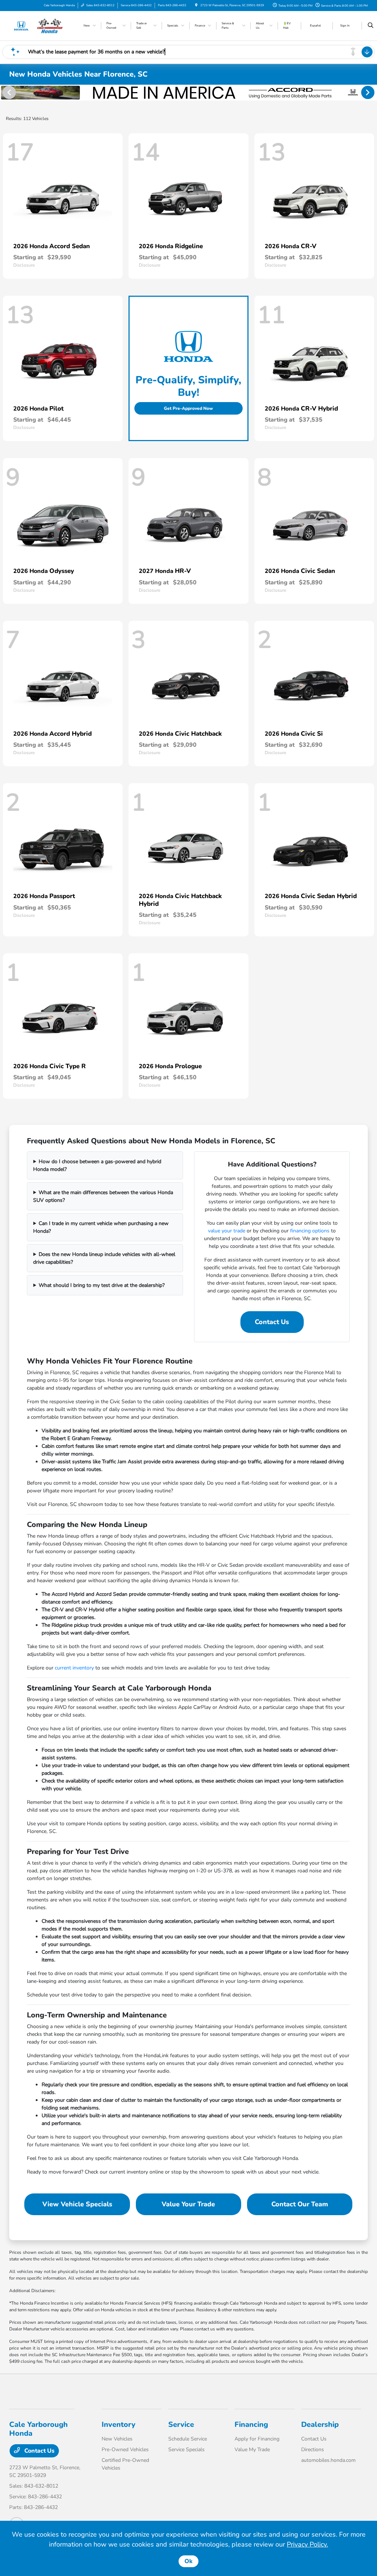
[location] (196, 5)
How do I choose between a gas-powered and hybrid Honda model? (97, 1165)
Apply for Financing (257, 2439)
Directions (313, 2450)
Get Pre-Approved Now (188, 408)
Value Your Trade (188, 2204)
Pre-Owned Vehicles (125, 2450)
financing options (310, 1231)
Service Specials (186, 2450)
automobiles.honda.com (328, 2460)
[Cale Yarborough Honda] (43, 25)
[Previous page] (8, 92)
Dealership (320, 2424)
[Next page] (369, 92)
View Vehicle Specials (77, 2204)
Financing (251, 2424)
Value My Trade (252, 2450)
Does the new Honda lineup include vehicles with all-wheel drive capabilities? (104, 1258)
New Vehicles (117, 2439)
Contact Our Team (300, 2204)
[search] (371, 26)
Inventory (119, 2424)
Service (181, 2424)
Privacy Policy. (307, 2544)
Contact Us (272, 1322)
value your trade (227, 1231)
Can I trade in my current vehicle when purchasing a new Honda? (101, 1227)
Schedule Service (188, 2439)
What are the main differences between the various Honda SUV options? (103, 1196)
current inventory (74, 1668)
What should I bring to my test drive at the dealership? (102, 1285)
